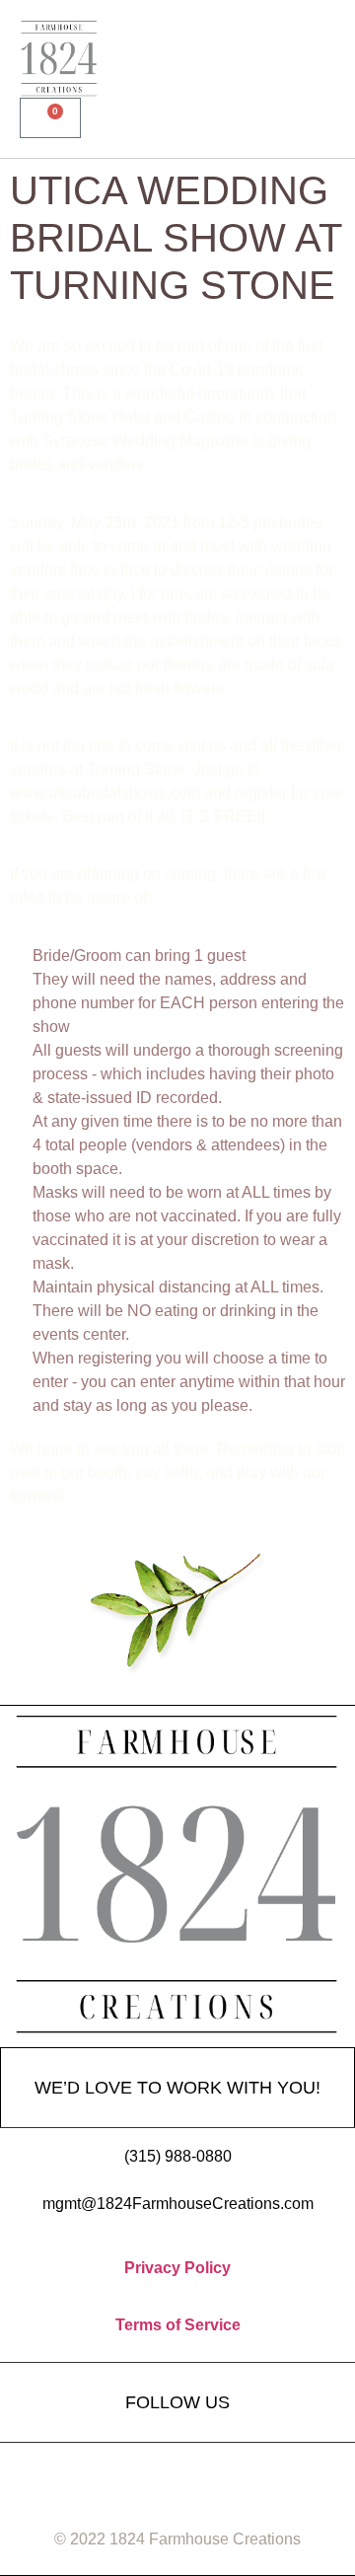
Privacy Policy (177, 2268)
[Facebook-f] (104, 2477)
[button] (317, 59)
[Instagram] (177, 2477)
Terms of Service (178, 2325)
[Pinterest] (251, 2477)
